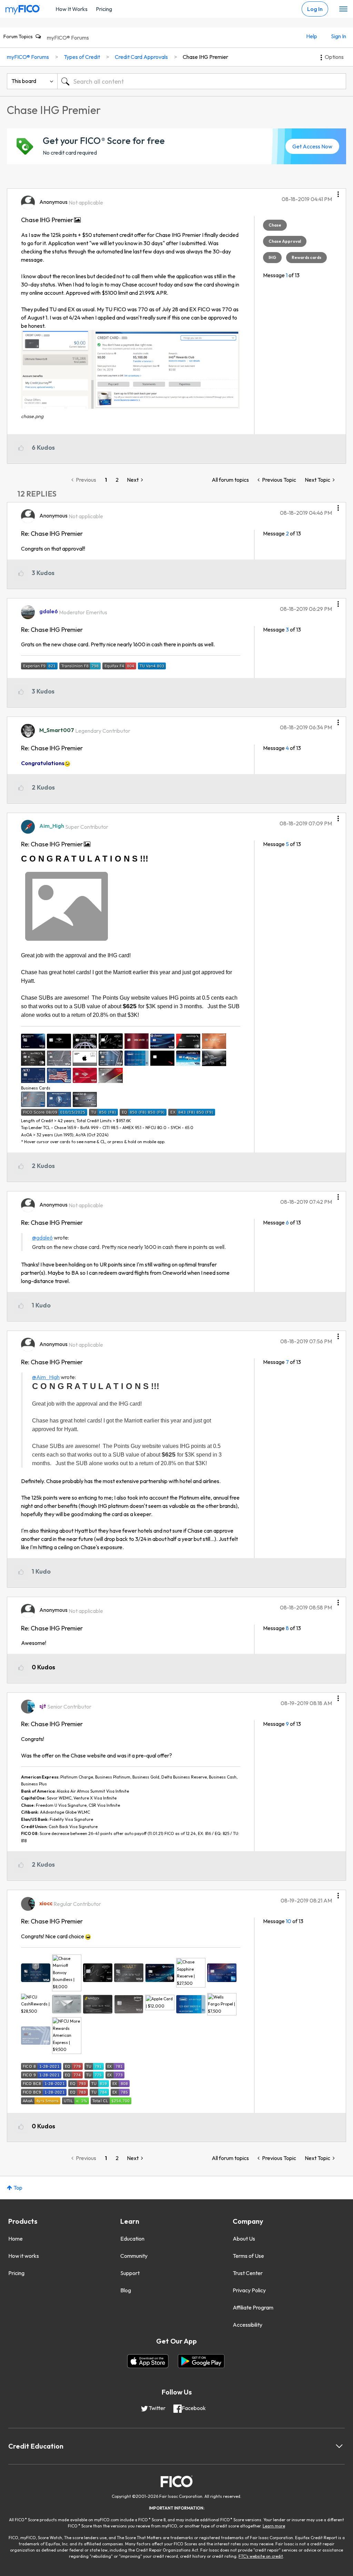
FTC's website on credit (261, 2556)
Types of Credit (82, 57)
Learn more (274, 2526)
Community (134, 2256)
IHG (272, 257)
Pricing (104, 9)
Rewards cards (306, 257)
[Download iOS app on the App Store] (148, 2361)
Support (130, 2273)
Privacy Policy (249, 2290)
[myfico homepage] (23, 8)
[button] (338, 192)
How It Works (72, 9)
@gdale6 (42, 1238)
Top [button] (18, 2188)
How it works (24, 2256)
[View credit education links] (339, 2446)
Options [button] (334, 57)
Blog (126, 2290)
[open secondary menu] (343, 9)
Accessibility (248, 2325)
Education (132, 2239)
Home (16, 2239)
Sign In (339, 36)
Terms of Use (248, 2256)
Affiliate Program (253, 2307)
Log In (315, 9)
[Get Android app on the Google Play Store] (201, 2361)
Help (312, 36)
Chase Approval (285, 241)
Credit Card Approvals (141, 57)
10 (289, 1921)
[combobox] (202, 81)
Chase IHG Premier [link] (205, 57)
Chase (275, 225)
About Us (244, 2239)
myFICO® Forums (68, 38)
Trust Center (248, 2273)
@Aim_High (46, 1377)
